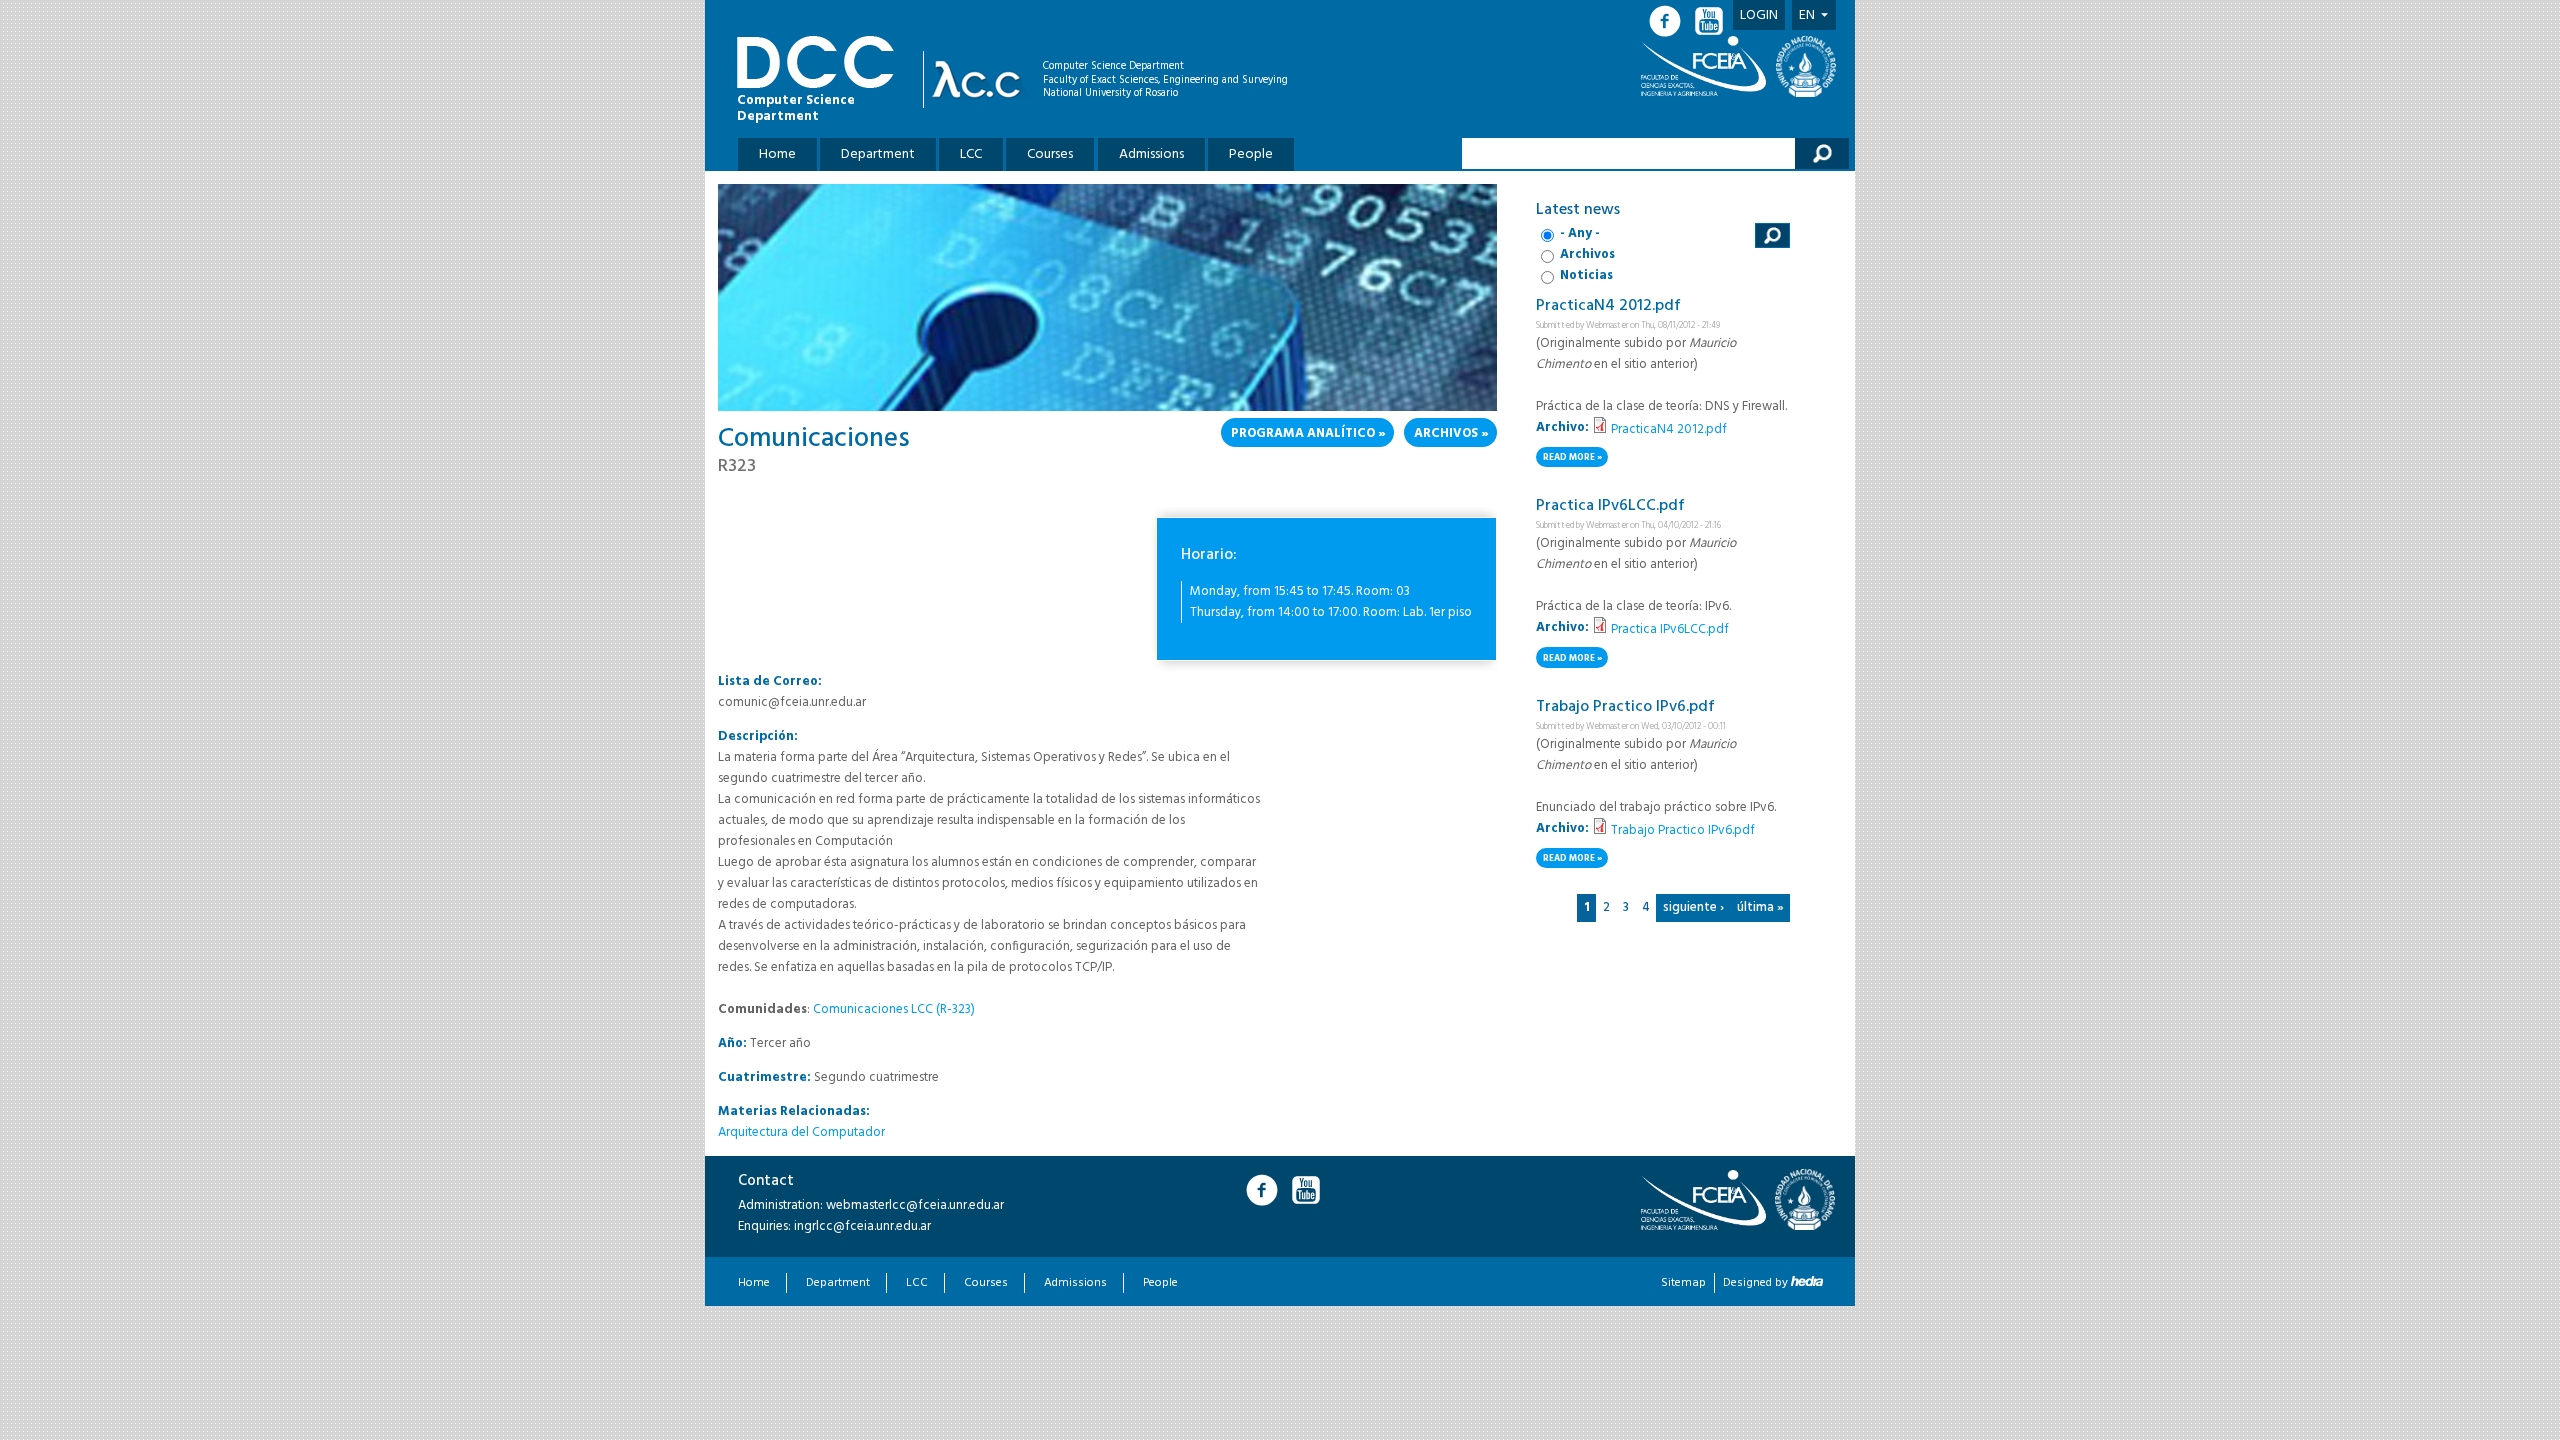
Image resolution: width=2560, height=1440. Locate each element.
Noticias (1586, 275)
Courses (1050, 154)
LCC (971, 154)
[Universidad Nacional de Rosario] (1806, 66)
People (1251, 154)
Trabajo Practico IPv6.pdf (1625, 707)
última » (1760, 907)
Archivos (1446, 433)
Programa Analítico (1303, 433)
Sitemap (1683, 1283)
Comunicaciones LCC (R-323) (894, 1009)
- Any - (1580, 233)
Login (1759, 15)
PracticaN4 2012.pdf (1608, 306)
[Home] (981, 79)
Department (878, 154)
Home (777, 154)
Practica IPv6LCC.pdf (1610, 506)
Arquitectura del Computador (801, 1132)
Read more (1575, 458)
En (1807, 15)
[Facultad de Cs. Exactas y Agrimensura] (1707, 66)
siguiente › (1693, 907)
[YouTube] (1711, 21)
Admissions (1151, 154)
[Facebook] (1671, 21)
